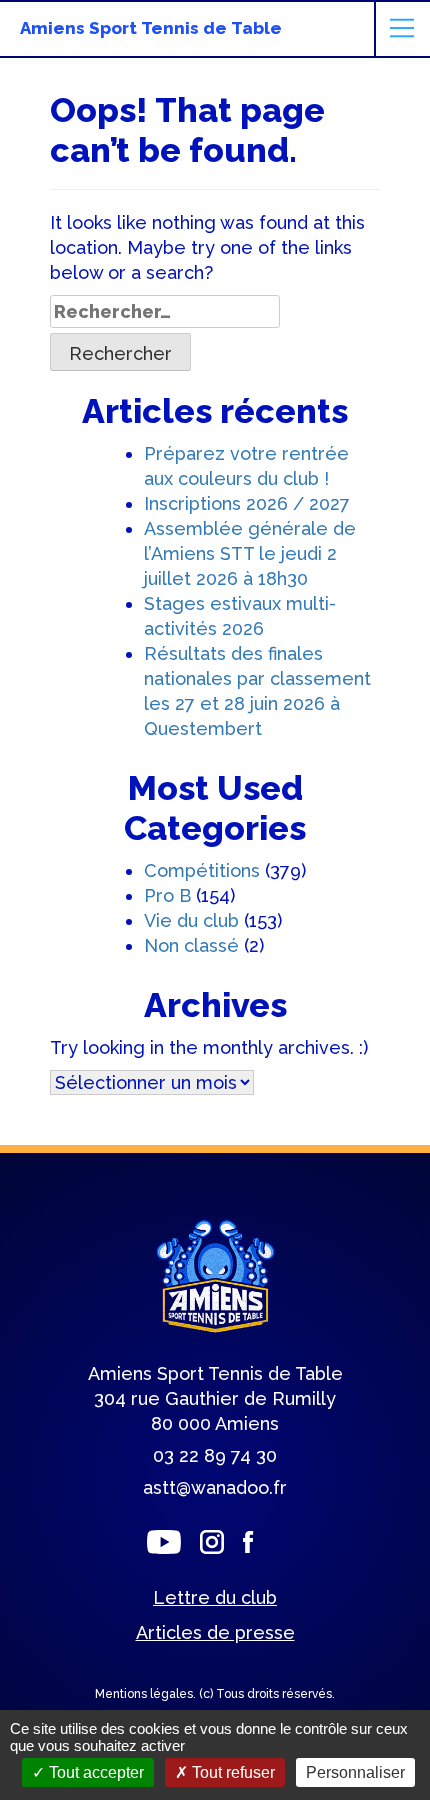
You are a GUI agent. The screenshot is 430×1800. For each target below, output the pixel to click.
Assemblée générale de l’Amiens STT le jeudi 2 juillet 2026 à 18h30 (250, 553)
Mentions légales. (147, 1694)
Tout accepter (94, 1772)
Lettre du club (215, 1597)
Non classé (191, 945)
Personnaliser (355, 1772)
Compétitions (202, 870)
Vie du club (191, 920)
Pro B (167, 895)
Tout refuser (231, 1772)
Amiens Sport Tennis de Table (151, 28)
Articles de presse (215, 1632)
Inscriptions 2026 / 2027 (247, 503)
